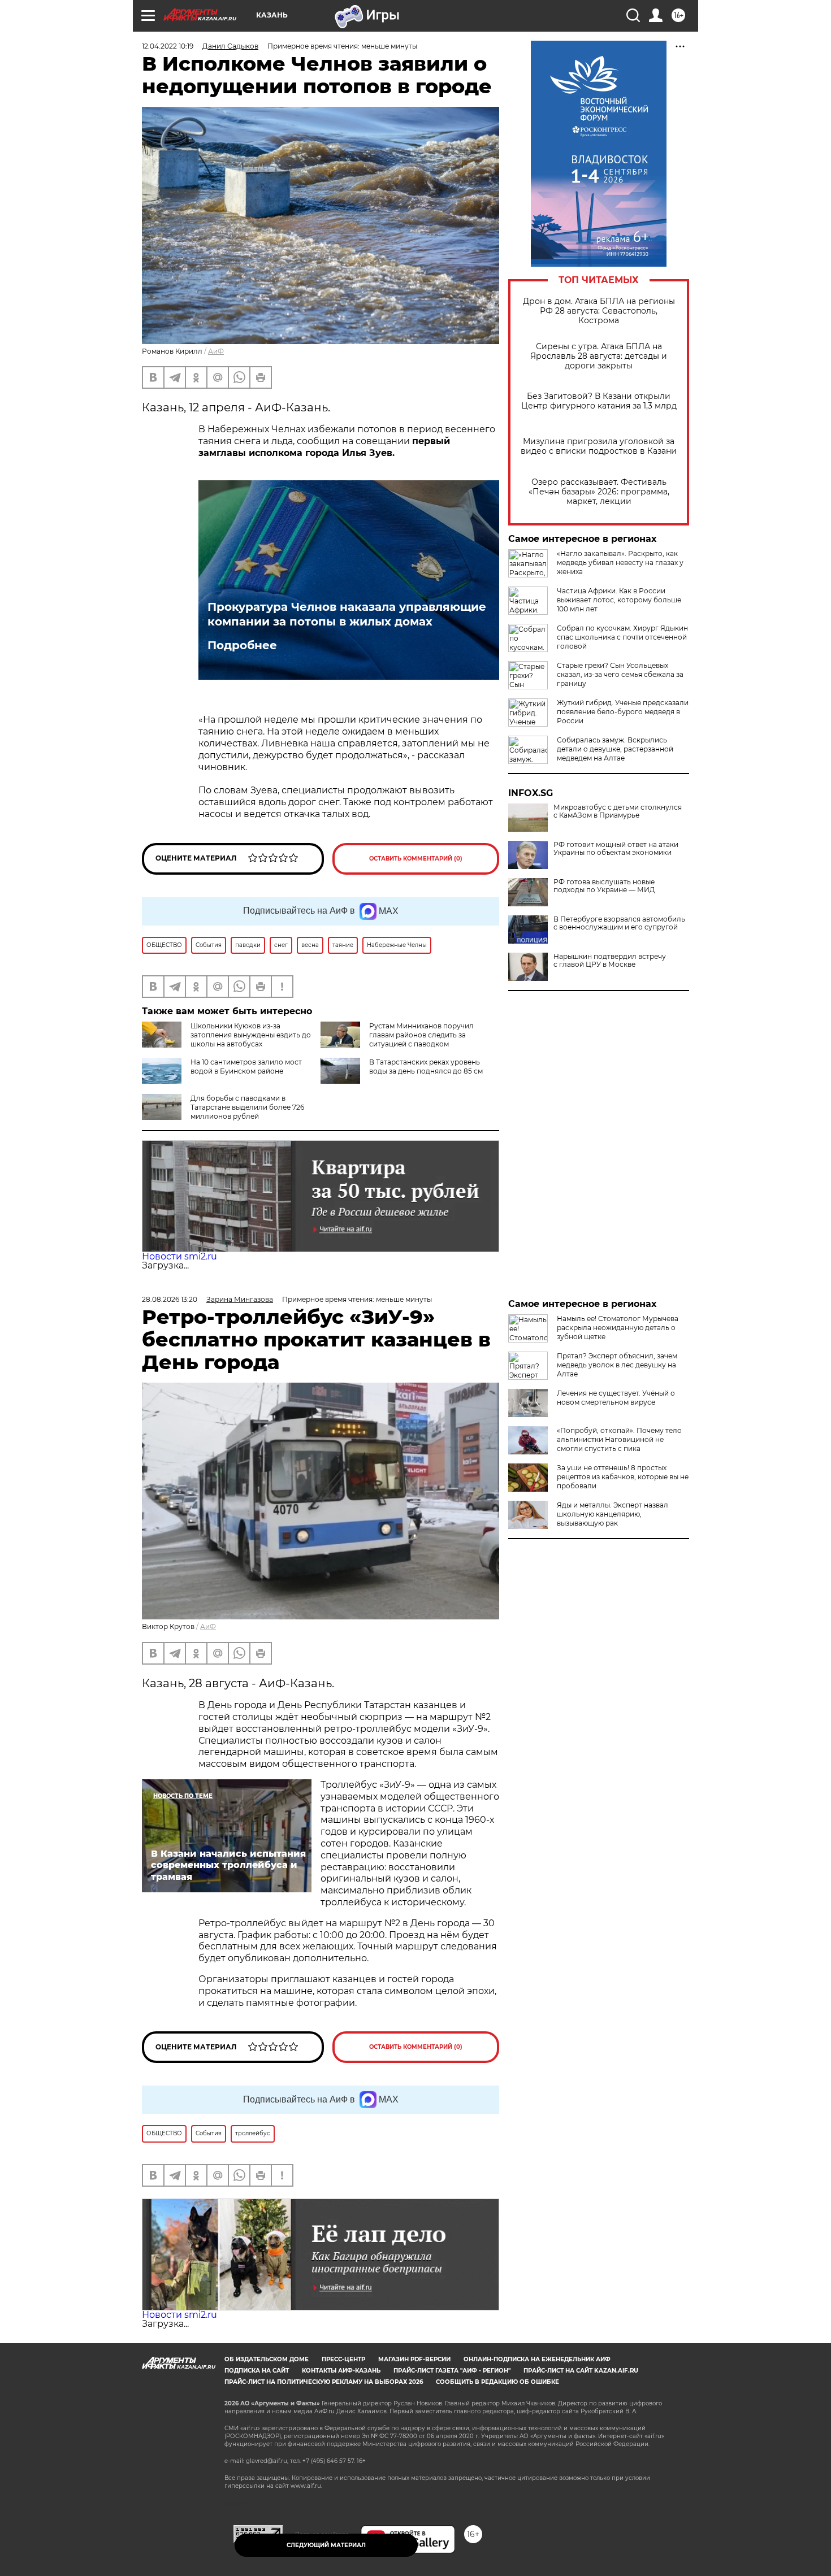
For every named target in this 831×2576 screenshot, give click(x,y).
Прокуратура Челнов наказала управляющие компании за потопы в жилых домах (347, 614)
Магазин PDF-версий (414, 2359)
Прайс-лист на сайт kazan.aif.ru (581, 2371)
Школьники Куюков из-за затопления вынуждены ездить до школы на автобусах (251, 1035)
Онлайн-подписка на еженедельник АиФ (537, 2359)
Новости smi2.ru (179, 1256)
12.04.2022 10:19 (168, 46)
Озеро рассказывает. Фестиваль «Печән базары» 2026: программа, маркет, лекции (599, 492)
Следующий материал (326, 2545)
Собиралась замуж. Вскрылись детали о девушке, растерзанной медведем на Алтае (615, 749)
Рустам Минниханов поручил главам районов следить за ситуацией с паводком (421, 1035)
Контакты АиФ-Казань (341, 2371)
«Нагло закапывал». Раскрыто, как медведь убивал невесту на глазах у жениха (620, 562)
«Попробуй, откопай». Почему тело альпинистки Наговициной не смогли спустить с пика (619, 1439)
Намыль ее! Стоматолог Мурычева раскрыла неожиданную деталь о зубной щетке (618, 1328)
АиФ (216, 351)
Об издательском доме (267, 2359)
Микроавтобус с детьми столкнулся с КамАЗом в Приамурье (618, 811)
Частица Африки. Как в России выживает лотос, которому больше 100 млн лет (619, 600)
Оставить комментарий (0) (416, 859)
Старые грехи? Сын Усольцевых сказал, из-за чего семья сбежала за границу (620, 674)
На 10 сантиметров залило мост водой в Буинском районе (246, 1067)
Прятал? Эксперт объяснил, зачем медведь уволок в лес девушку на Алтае (617, 1365)
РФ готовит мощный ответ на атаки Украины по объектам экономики (616, 849)
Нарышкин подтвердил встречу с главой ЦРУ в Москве (610, 961)
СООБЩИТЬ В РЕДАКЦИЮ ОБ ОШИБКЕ (497, 2382)
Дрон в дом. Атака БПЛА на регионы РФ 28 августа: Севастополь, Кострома (599, 311)
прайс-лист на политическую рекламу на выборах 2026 (324, 2382)
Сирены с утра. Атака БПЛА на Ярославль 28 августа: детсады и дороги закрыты (599, 356)
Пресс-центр (343, 2359)
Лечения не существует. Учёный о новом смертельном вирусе (616, 1398)
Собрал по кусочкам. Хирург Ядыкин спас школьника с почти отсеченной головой (622, 637)
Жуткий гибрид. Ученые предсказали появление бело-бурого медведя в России (623, 712)
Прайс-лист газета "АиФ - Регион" (452, 2371)
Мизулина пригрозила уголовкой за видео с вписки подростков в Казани (599, 446)
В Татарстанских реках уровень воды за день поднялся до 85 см (426, 1067)
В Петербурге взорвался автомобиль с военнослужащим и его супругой (619, 923)
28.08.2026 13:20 (170, 1299)
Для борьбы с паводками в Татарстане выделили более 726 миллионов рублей (247, 1107)
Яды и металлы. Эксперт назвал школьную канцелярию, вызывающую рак (613, 1514)
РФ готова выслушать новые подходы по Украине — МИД (604, 886)
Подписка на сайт (257, 2371)
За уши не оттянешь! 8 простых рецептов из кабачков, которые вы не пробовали (623, 1477)
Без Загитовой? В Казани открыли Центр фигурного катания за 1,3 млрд (599, 401)
